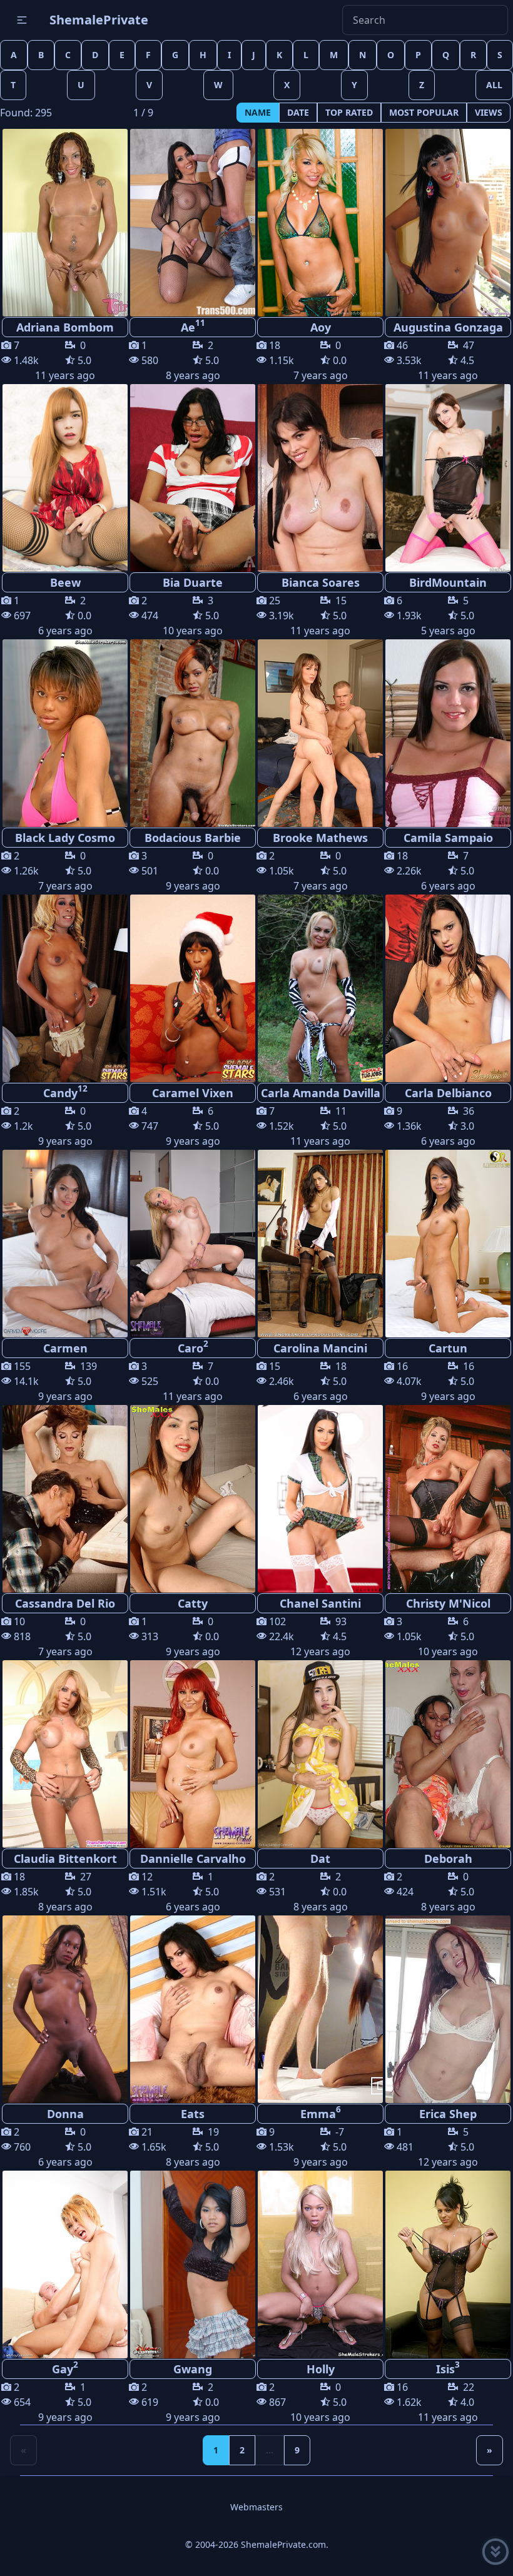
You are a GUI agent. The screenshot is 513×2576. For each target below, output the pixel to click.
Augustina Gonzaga (448, 327)
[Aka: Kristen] (193, 478)
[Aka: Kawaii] (320, 2009)
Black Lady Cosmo (65, 838)
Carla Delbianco (448, 1093)
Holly (321, 2369)
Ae (193, 326)
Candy (65, 1092)
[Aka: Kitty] (65, 733)
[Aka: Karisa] (320, 1754)
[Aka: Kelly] (320, 733)
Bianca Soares (321, 582)
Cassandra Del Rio (65, 1603)
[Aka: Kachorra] (193, 1244)
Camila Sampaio (448, 838)
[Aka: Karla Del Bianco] (448, 988)
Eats (193, 2114)
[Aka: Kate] (448, 223)
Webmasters (256, 2507)
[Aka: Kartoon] (448, 1244)
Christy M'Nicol (448, 1603)
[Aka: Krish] (193, 223)
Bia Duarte (193, 582)
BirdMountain (448, 582)
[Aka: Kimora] (65, 988)
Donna (65, 2114)
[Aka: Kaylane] (320, 478)
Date (298, 112)
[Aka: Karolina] (448, 2009)
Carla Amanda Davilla (321, 1093)
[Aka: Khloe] (193, 1754)
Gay (65, 2368)
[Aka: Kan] (65, 478)
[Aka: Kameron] (320, 1499)
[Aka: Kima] (193, 988)
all (494, 85)
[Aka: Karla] (320, 988)
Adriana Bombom (65, 327)
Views (489, 112)
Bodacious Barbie (193, 838)
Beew (65, 582)
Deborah (448, 1858)
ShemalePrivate (99, 20)
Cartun (448, 1348)
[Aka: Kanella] (65, 223)
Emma (321, 2112)
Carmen (65, 1348)
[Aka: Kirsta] (320, 2264)
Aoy (321, 327)
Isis (448, 2368)
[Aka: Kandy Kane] (193, 733)
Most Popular (424, 112)
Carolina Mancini (320, 1348)
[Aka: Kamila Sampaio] (448, 733)
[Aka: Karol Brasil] (320, 1244)
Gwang (193, 2369)
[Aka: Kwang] (193, 2009)
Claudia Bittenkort (65, 1858)
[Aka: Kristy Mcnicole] (448, 1499)
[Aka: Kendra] (448, 2264)
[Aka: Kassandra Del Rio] (65, 1499)
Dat (320, 1858)
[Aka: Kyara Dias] (65, 1754)
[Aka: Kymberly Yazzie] (65, 1244)
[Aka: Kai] (320, 223)
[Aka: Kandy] (193, 1499)
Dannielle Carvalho (193, 1858)
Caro (193, 1347)
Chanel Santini (320, 1603)
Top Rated (349, 112)
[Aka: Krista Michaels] (448, 478)
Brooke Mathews (320, 838)
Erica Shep (448, 2114)
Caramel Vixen (193, 1093)
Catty (193, 1603)
